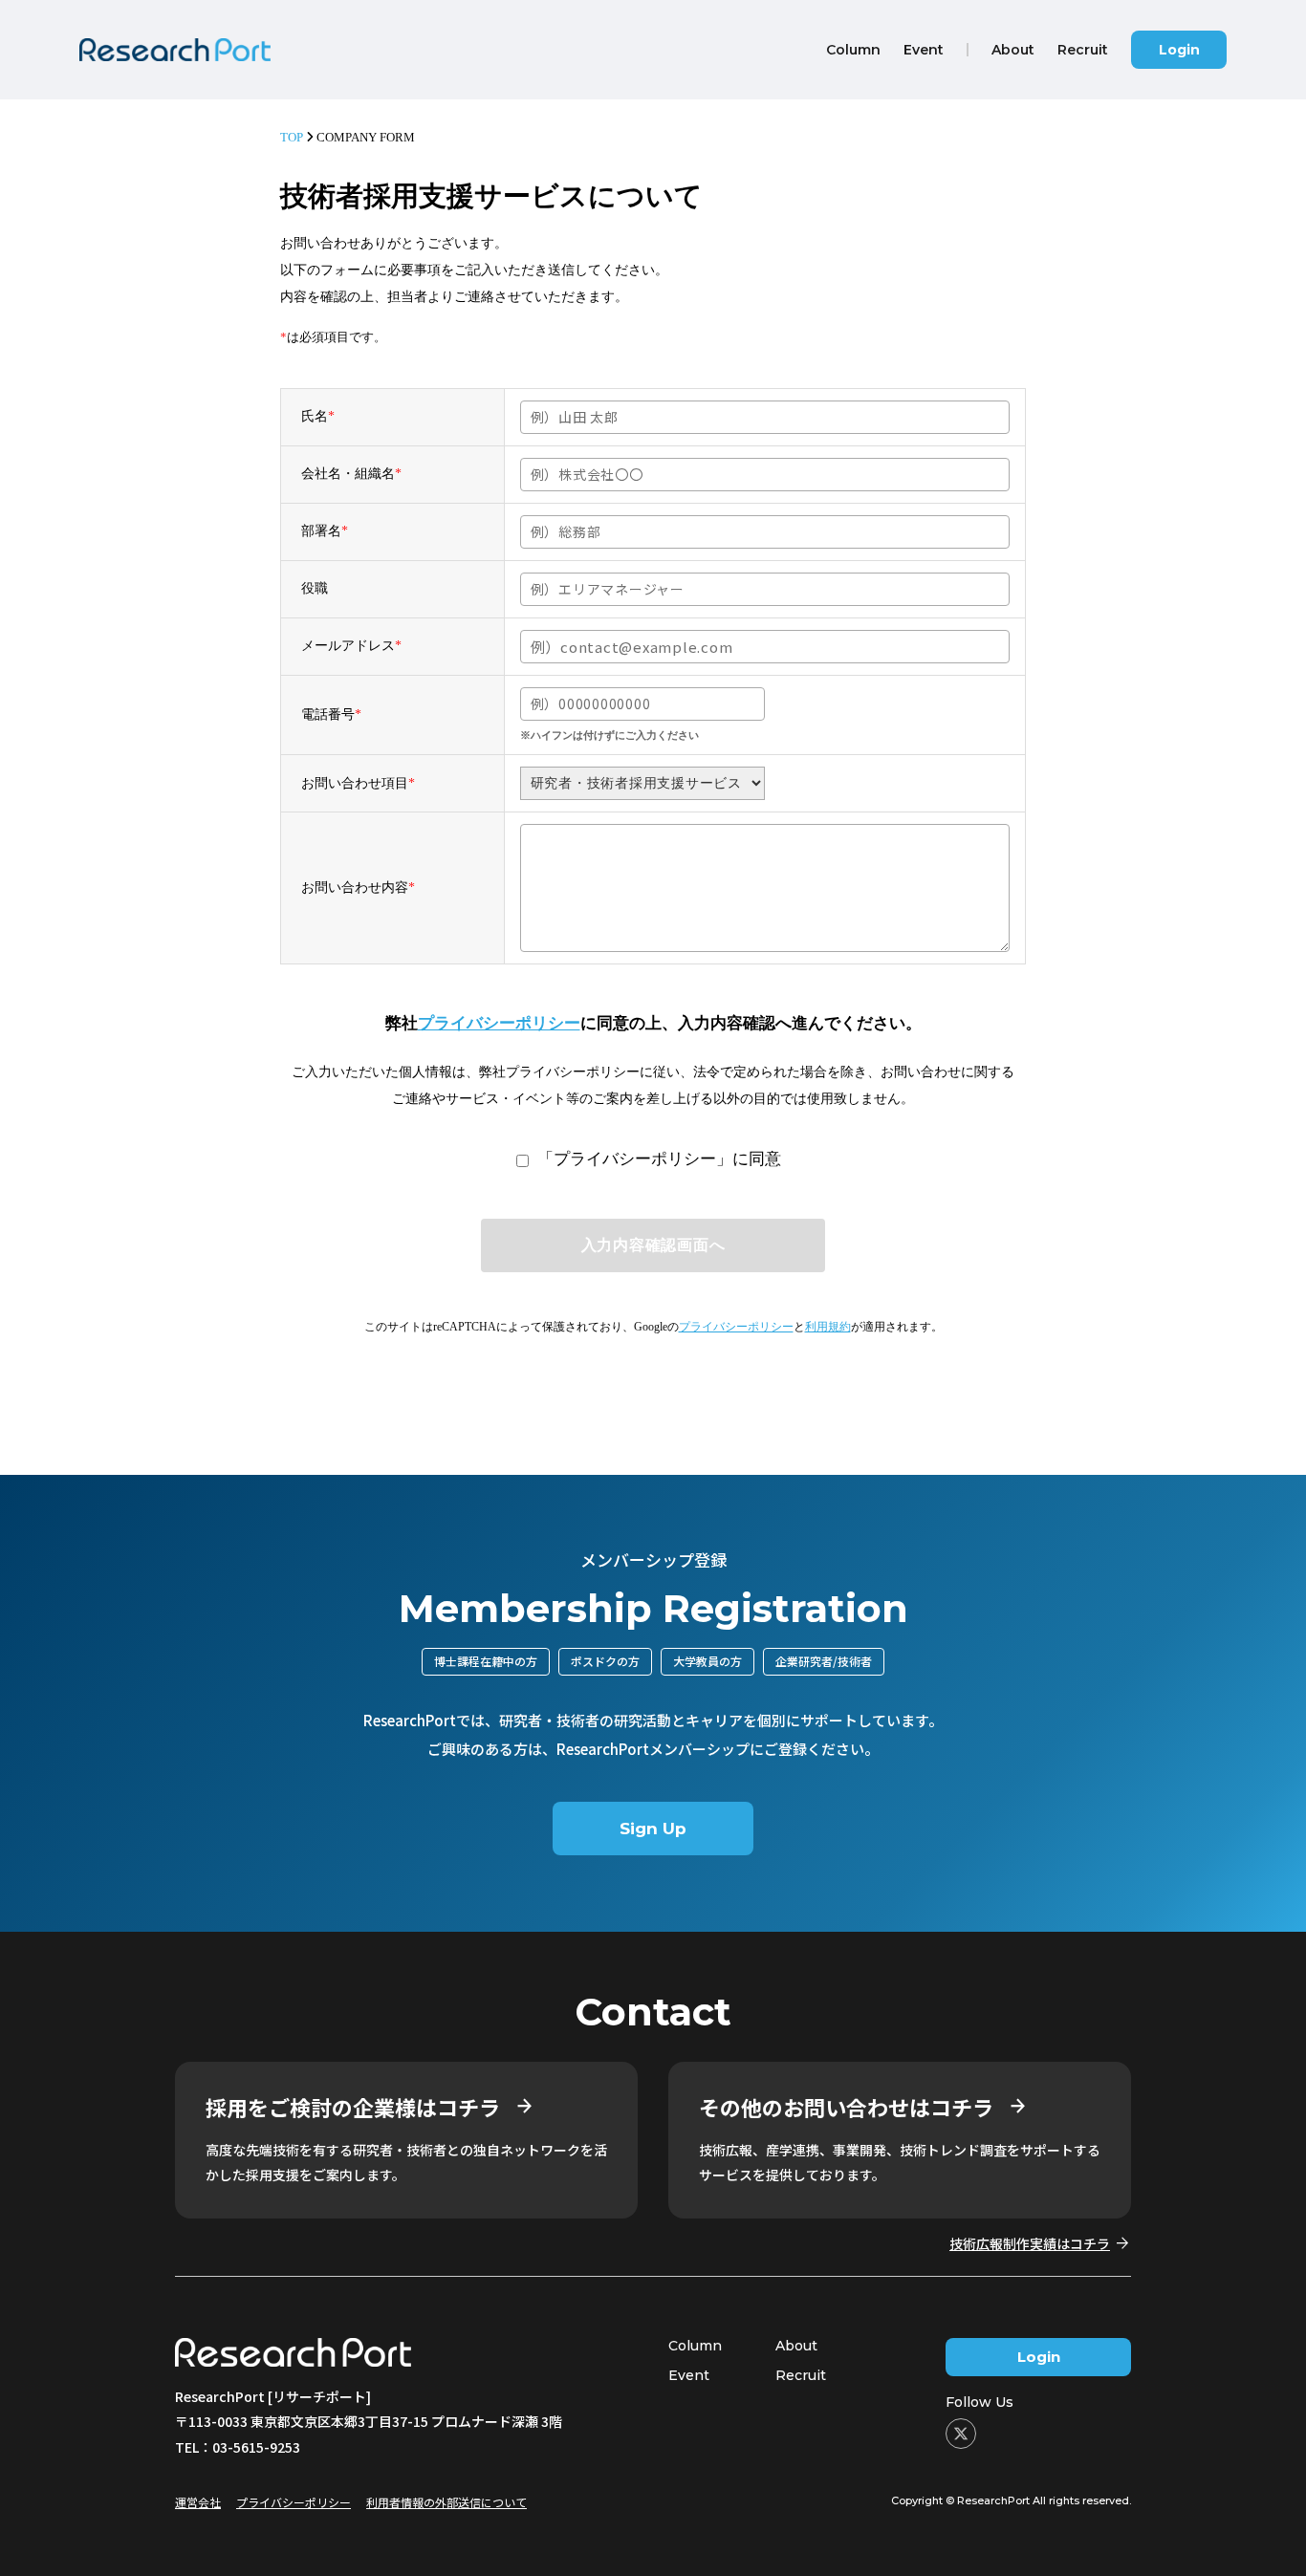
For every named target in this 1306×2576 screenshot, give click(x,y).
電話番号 (331, 714)
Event (689, 2375)
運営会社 (198, 2502)
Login (1179, 50)
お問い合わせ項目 (358, 783)
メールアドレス (351, 646)
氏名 (318, 416)
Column (695, 2346)
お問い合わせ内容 (358, 888)
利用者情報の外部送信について (446, 2502)
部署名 (325, 531)
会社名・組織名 (351, 474)
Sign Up (653, 1829)
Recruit (801, 2375)
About (796, 2346)
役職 (315, 588)
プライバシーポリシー (499, 1023)
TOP (292, 137)
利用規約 (828, 1327)
